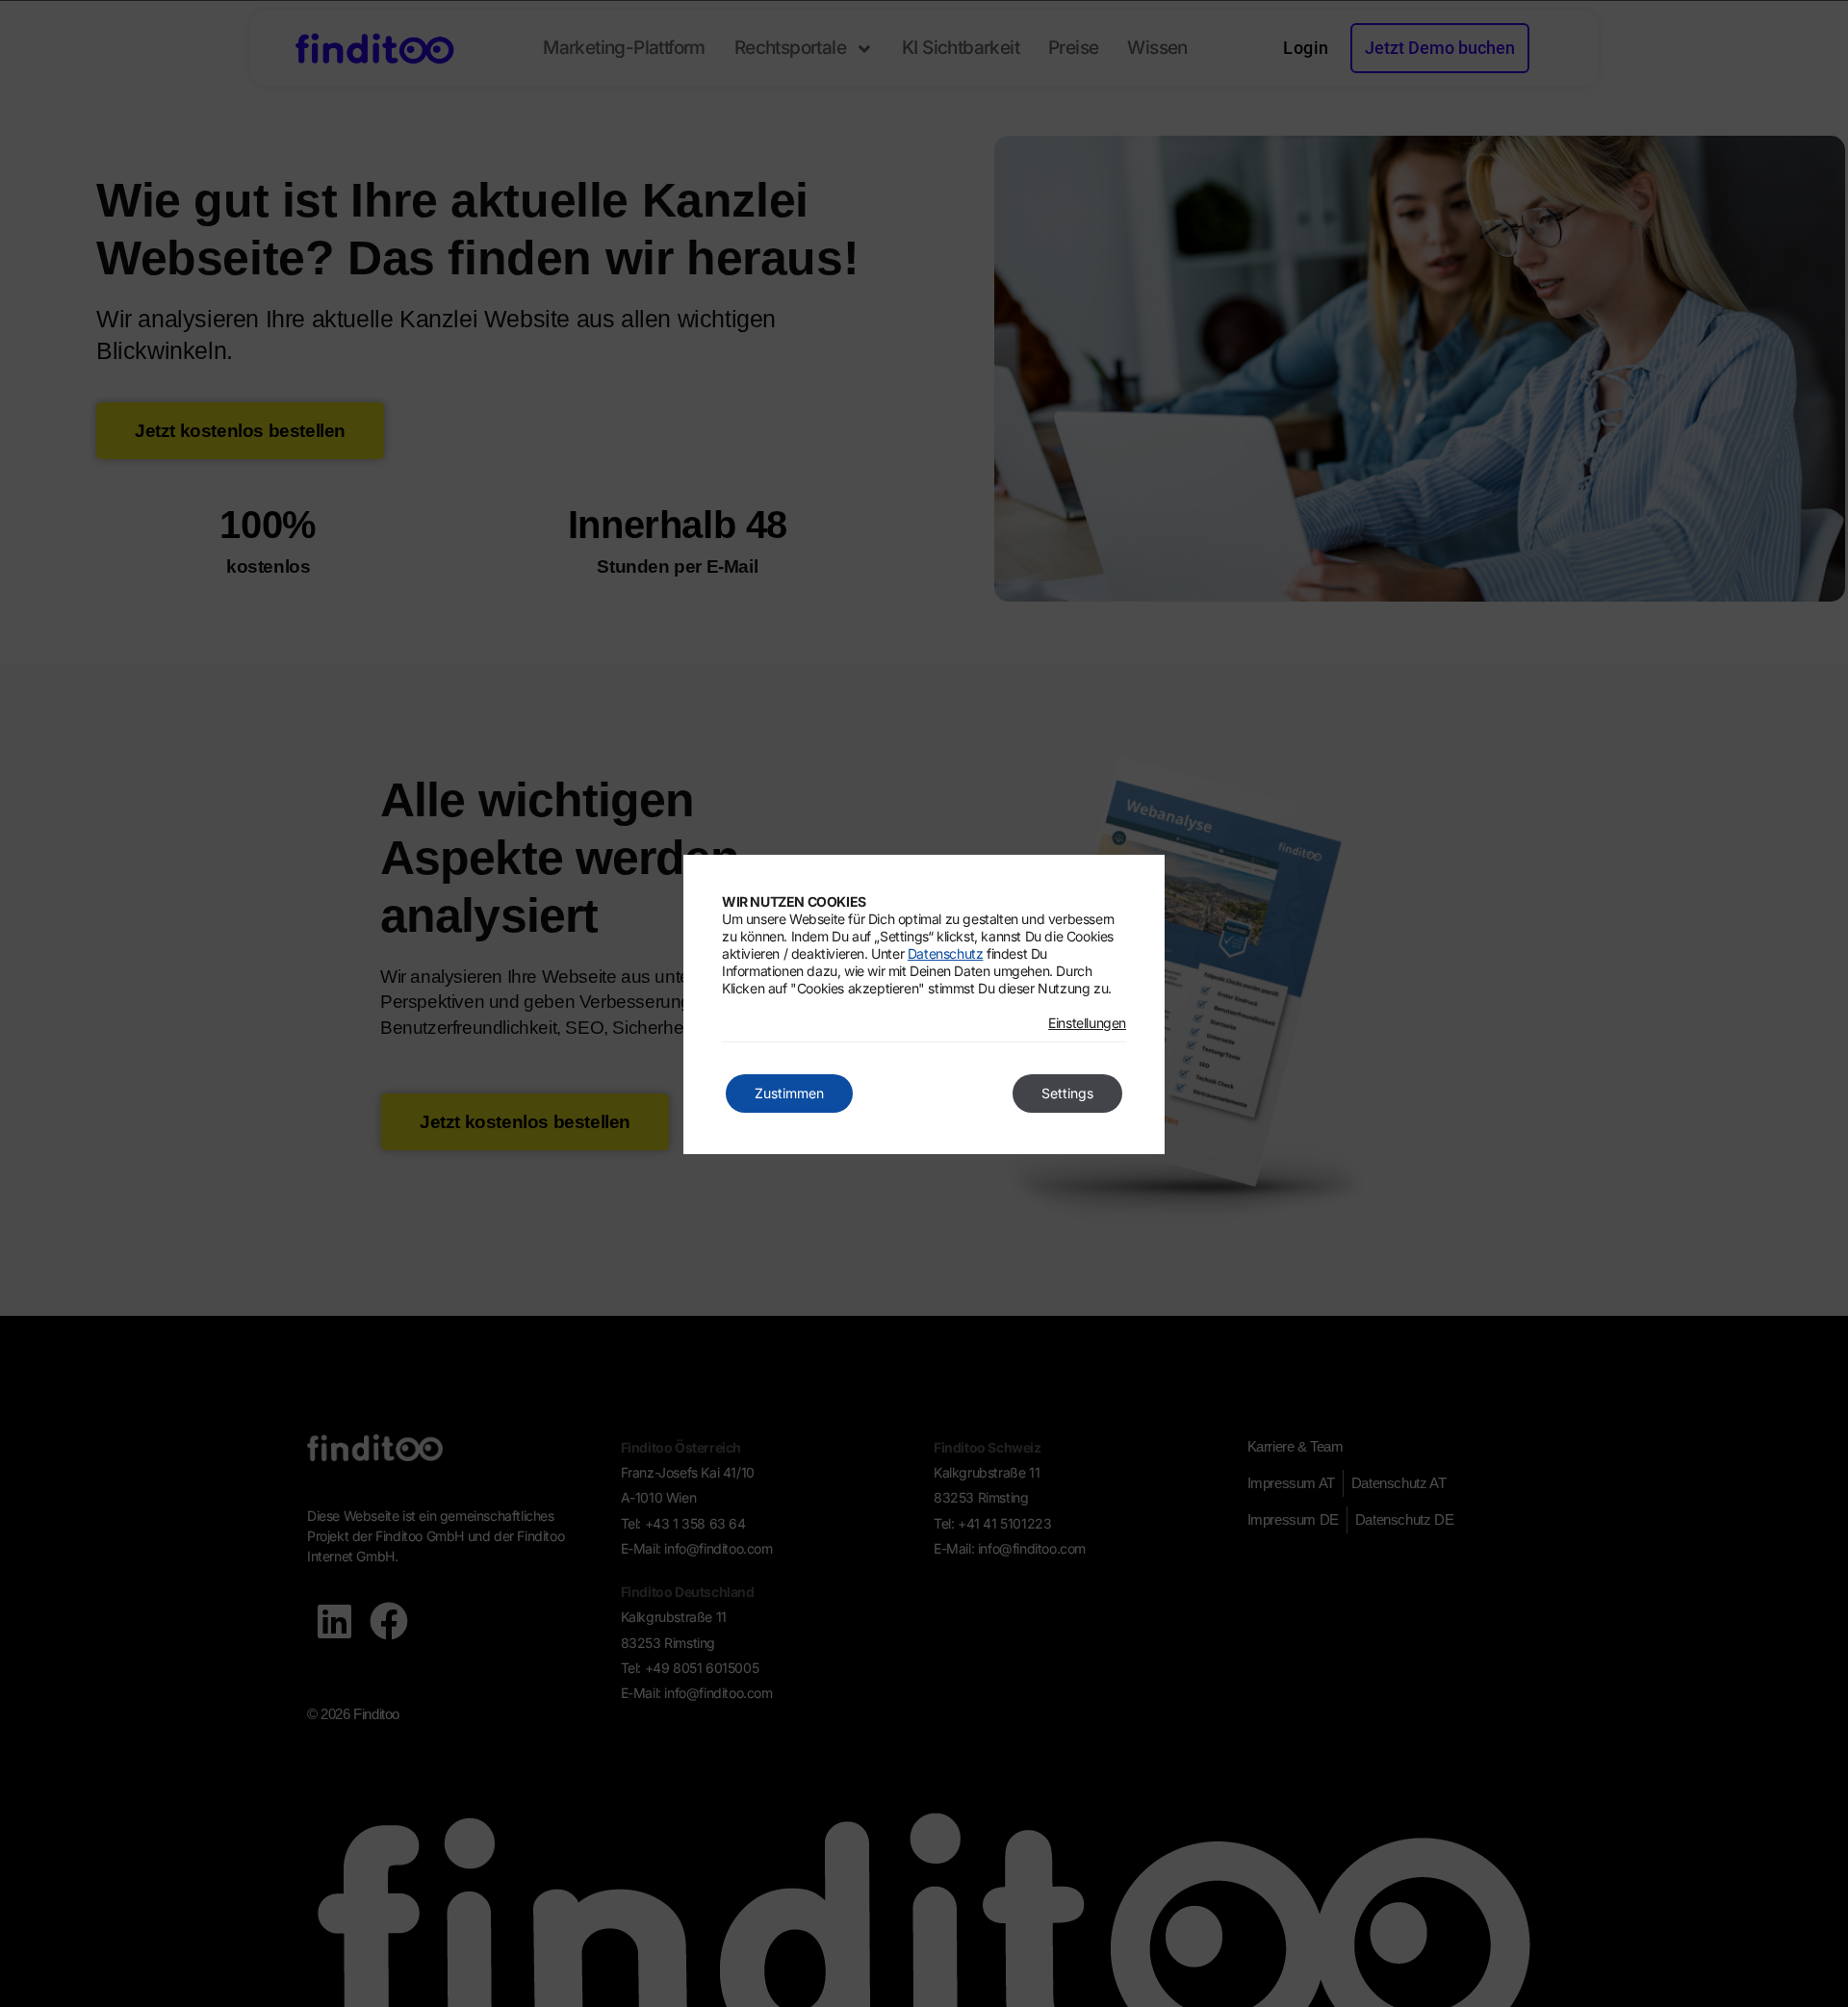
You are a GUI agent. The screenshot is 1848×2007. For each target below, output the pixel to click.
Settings (1067, 1093)
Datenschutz (946, 953)
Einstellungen (1087, 1023)
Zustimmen (789, 1093)
